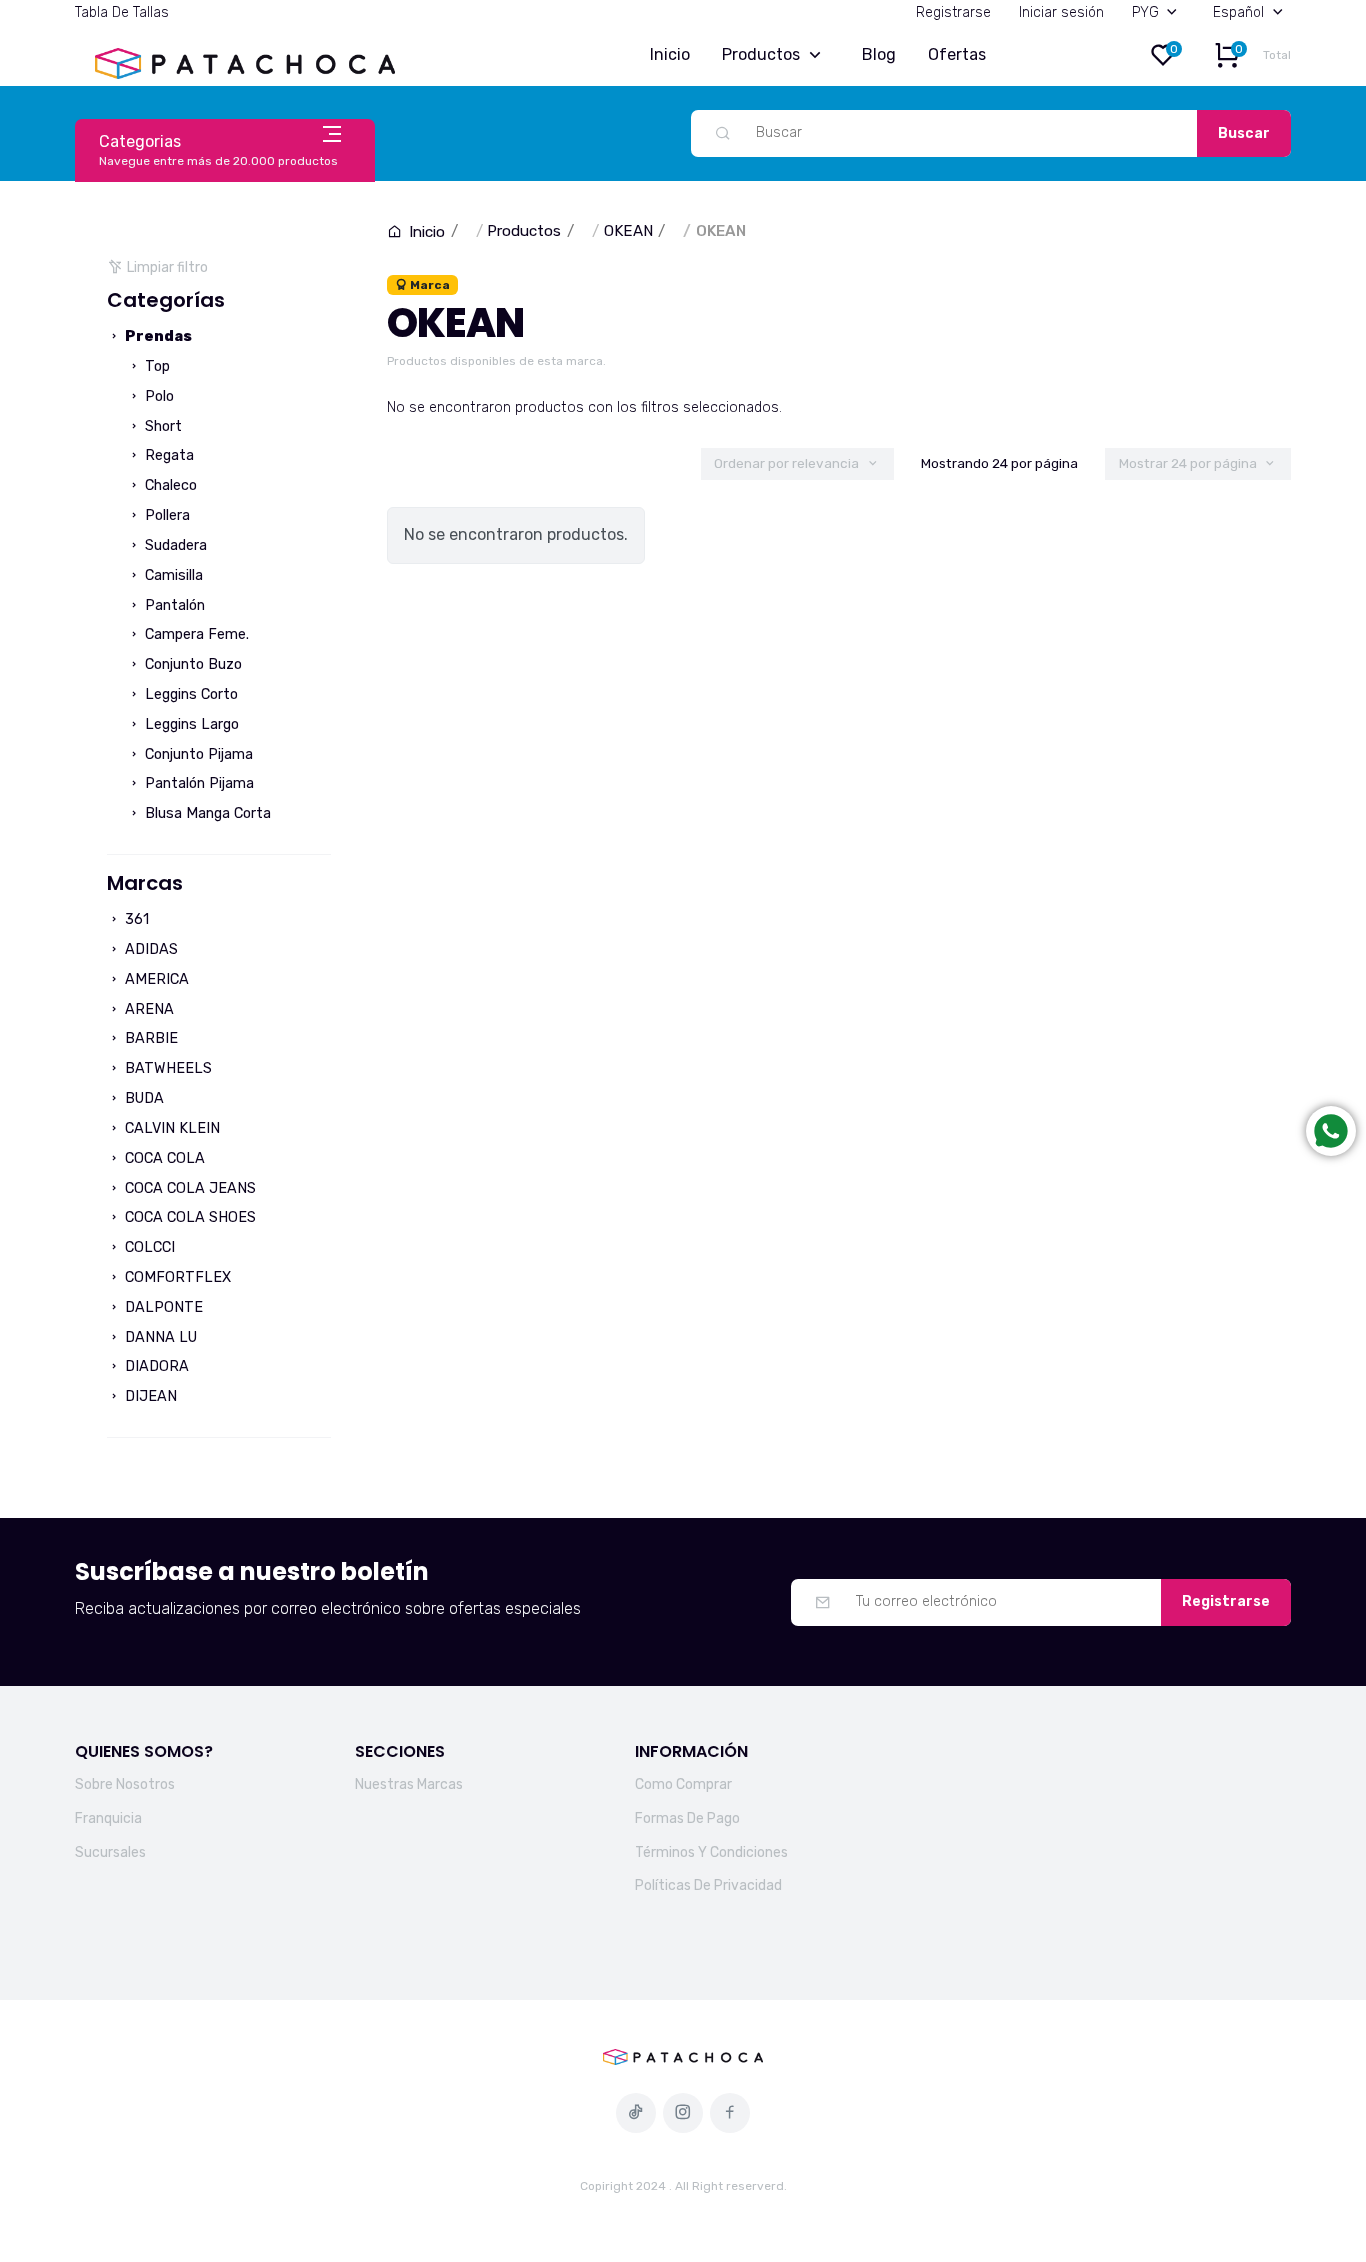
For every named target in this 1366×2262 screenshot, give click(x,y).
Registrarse (953, 12)
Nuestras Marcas (409, 1784)
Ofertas (957, 54)
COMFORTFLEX (176, 1277)
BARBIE (149, 1038)
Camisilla (172, 575)
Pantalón (173, 605)
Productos (761, 54)
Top (155, 366)
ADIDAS (149, 949)
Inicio (670, 54)
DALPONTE (162, 1307)
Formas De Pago (687, 1818)
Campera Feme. (195, 634)
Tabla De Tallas (122, 12)
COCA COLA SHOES (188, 1217)
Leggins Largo (190, 724)
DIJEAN (149, 1396)
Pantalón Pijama (197, 783)
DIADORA (155, 1366)
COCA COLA (163, 1158)
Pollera (165, 515)
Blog (879, 54)
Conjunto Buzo (191, 664)
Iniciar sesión (1061, 12)
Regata (167, 455)
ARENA (147, 1009)
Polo (157, 396)
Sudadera (174, 545)
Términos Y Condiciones (711, 1852)
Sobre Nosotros (125, 1784)
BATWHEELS (166, 1068)
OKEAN (628, 231)
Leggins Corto (189, 694)
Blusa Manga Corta (206, 813)
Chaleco (169, 485)
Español (1238, 12)
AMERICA (155, 979)
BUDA (142, 1098)
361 (135, 919)
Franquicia (108, 1818)
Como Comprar (683, 1784)
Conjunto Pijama (197, 754)
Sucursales (110, 1852)
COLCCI (148, 1247)
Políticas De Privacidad (708, 1885)
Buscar (1244, 133)
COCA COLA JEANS (188, 1188)
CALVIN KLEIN (170, 1128)
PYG (1145, 12)
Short (161, 426)
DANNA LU (159, 1337)
